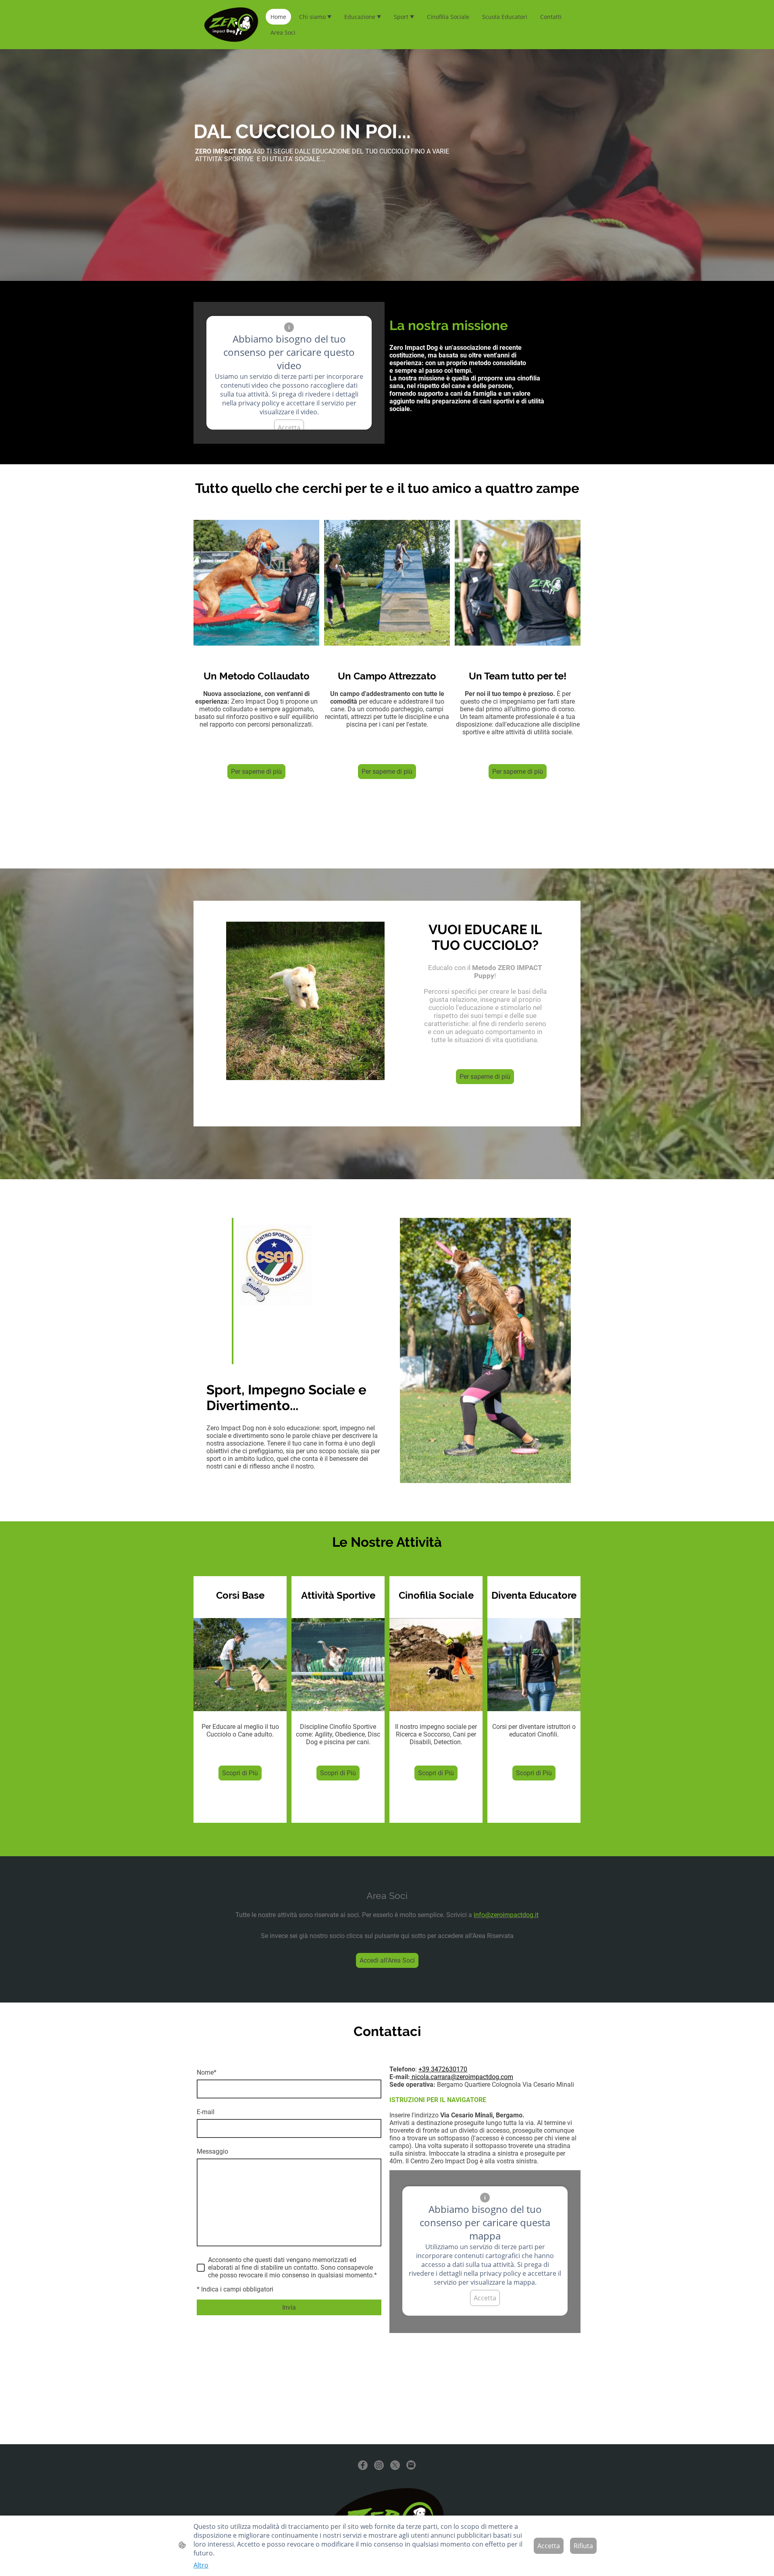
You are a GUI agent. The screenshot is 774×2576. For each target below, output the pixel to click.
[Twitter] (395, 2465)
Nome (207, 2072)
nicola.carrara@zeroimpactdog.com (462, 2077)
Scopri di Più (240, 1773)
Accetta (289, 428)
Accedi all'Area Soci (387, 1960)
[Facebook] (363, 2465)
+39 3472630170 (443, 2069)
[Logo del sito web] (231, 25)
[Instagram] (379, 2465)
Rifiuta (583, 2546)
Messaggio (212, 2151)
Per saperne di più (256, 772)
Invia (289, 2307)
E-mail (206, 2112)
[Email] (411, 2465)
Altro (201, 2565)
